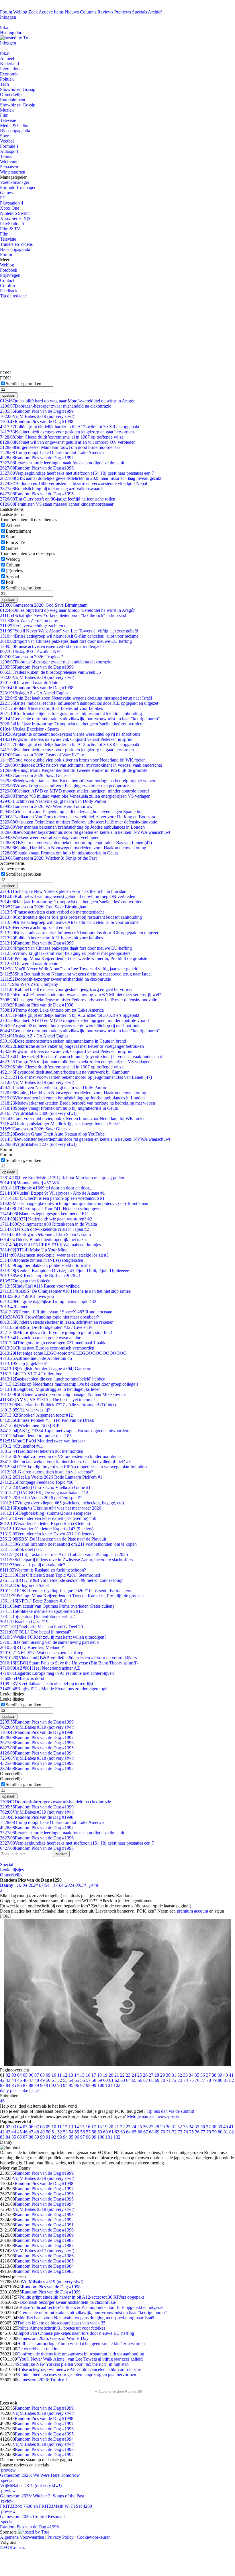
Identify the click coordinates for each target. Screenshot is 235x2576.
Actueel (7, 58)
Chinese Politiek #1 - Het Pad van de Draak (47, 1420)
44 (14, 2080)
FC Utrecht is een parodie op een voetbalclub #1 (52, 1198)
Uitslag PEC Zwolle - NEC (31, 652)
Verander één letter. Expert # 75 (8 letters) (45, 1523)
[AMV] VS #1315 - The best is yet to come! (47, 1400)
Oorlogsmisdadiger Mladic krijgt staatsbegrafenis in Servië (60, 1124)
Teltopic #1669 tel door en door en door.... (47, 1188)
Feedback (9, 291)
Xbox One (10, 208)
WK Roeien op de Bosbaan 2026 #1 (40, 1276)
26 (145, 2075)
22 (122, 2075)
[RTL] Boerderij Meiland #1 (33, 1647)
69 (157, 2080)
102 (117, 2085)
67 (146, 2080)
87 (25, 2085)
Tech (4, 84)
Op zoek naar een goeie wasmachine (41, 1338)
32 (180, 2075)
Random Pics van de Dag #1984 (44, 2266)
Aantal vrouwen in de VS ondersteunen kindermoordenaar (61, 1456)
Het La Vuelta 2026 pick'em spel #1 (41, 1498)
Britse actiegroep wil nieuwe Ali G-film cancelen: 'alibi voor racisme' (70, 636)
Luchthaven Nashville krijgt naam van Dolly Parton (53, 801)
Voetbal (7, 141)
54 (71, 2080)
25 (140, 2075)
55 (77, 2080)
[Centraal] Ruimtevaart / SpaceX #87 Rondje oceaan (56, 1312)
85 (14, 2085)
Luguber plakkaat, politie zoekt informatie (45, 1265)
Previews (123, 12)
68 (151, 2080)
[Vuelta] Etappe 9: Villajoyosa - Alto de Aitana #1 (52, 1193)
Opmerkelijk (11, 95)
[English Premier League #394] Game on (46, 1369)
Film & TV (10, 229)
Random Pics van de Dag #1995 (37, 494)
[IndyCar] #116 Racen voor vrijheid (40, 1286)
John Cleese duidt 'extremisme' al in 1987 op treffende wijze (62, 437)
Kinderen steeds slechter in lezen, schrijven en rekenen (57, 1322)
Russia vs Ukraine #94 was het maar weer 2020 (51, 1508)
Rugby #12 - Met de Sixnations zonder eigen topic (54, 1689)
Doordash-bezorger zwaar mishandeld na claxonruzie (56, 406)
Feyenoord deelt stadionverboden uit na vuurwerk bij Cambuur (64, 1072)
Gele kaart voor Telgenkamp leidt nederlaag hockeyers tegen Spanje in (70, 812)
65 (134, 2080)
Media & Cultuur (15, 125)
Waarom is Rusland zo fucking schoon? (43, 1570)
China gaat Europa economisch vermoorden (47, 1348)
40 (226, 2075)
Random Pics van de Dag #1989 (44, 2235)
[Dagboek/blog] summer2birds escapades (46, 1513)
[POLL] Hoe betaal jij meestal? (36, 1632)
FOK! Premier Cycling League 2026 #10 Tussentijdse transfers (65, 1591)
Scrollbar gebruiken (23, 384)
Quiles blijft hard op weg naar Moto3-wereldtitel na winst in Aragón (68, 401)
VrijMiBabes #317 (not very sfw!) (43, 2251)
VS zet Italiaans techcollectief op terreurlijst (47, 1684)
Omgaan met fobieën (25, 1281)
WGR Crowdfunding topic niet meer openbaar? (49, 1317)
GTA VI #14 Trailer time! (32, 1374)
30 (168, 2075)
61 (111, 2080)
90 (42, 2085)
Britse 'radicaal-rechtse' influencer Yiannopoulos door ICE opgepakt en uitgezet (79, 703)
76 (197, 2080)
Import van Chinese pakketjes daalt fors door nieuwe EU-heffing (66, 641)
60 (105, 2080)
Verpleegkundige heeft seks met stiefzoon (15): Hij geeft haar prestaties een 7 (77, 473)
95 (71, 2085)
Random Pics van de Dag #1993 (37, 1763)
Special (12, 576)
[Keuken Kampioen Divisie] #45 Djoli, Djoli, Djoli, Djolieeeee (64, 1271)
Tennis (6, 156)
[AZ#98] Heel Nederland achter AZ (40, 1668)
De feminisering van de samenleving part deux (49, 1642)
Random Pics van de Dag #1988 (44, 2240)
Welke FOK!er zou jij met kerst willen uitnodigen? (53, 1637)
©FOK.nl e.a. (12, 2547)
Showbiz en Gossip (18, 89)
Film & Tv (15, 543)
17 (94, 2075)
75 (191, 2080)
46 (25, 2080)
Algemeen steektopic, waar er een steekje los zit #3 (54, 1255)
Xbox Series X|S (15, 218)
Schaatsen (9, 167)
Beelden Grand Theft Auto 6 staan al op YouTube (52, 1134)
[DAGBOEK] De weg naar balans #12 (44, 1493)
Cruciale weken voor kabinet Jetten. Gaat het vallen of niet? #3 (65, 1462)
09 (48, 2075)
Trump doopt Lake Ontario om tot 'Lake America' (52, 452)
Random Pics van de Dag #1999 (37, 411)
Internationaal (12, 69)
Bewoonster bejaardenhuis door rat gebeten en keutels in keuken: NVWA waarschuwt (85, 832)
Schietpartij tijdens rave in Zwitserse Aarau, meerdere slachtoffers (66, 1560)
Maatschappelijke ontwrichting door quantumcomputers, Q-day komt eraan (74, 1203)
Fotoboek (9, 270)
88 (31, 2085)
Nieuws (72, 12)
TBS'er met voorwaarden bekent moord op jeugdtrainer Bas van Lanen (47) (76, 843)
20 (111, 2075)
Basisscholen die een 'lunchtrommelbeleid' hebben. (53, 1379)
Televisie (8, 120)
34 (191, 2075)
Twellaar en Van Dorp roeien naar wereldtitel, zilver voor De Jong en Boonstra (78, 817)
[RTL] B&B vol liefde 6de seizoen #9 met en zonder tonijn (62, 1580)
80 (220, 2080)
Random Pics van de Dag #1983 (44, 2271)
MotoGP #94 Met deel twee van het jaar (42, 1441)
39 (220, 2075)
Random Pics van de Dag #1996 (37, 468)
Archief (155, 12)
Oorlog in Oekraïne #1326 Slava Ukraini (45, 1234)
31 (174, 2075)
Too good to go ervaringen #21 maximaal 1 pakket (54, 1343)
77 (203, 2080)
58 (94, 2080)
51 (54, 2080)
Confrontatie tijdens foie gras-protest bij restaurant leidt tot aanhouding (71, 713)
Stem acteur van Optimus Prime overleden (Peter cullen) (57, 1606)
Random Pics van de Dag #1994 (37, 1753)
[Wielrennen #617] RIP (30, 1425)
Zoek (33, 12)
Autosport (9, 151)
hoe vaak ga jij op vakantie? (33, 1565)
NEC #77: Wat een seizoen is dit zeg (42, 1653)
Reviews (105, 12)
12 (65, 2075)
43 (8, 2080)
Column (13, 565)
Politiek (7, 79)
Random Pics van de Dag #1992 (37, 1768)
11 (59, 2075)
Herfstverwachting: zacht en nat (35, 626)
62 (117, 2080)
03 (14, 2075)
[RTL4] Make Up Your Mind (34, 1250)
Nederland (9, 64)
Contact (7, 280)
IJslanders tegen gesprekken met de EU (44, 1214)
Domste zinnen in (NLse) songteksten (42, 1260)
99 (94, 2085)
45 (19, 2080)
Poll (9, 582)
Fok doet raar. (21, 1549)
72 (174, 2080)
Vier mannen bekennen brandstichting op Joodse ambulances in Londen (72, 827)
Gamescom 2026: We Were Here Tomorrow (46, 806)
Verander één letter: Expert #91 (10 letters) (47, 1534)
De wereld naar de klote (29, 683)
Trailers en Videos (16, 244)
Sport (5, 136)
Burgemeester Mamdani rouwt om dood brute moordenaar (60, 447)
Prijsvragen (10, 275)
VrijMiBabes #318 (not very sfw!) (37, 1758)
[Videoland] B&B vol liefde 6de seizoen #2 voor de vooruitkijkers (68, 1658)
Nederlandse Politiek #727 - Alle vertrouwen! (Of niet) (58, 1405)
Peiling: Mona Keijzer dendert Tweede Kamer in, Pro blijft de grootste (72, 1596)
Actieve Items (51, 12)
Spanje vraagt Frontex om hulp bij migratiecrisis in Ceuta (59, 853)
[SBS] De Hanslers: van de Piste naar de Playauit (53, 1539)
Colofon (7, 286)
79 (214, 2080)
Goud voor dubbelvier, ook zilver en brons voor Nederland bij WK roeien (73, 760)
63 (123, 2080)
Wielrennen (10, 162)
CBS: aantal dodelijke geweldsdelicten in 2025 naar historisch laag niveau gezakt (81, 478)
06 (31, 2075)
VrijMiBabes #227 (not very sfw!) (38, 1144)
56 (83, 2080)
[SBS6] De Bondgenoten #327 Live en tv (46, 1327)
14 (77, 2075)
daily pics (9, 2091)
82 (232, 2080)
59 (100, 2080)
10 (54, 2075)
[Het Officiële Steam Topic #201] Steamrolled (50, 1575)
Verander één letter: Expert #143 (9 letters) (47, 1529)
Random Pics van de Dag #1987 (44, 2245)
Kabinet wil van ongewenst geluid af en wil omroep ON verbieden (68, 442)
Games (6, 193)
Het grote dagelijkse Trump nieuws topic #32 (48, 1301)
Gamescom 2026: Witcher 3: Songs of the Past (48, 858)
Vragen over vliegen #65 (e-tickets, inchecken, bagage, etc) (62, 1503)
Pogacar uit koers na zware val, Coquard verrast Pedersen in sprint (66, 739)
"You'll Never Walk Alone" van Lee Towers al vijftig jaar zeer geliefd (69, 631)
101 (109, 2085)
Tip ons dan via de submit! (170, 2111)
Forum (6, 12)
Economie (9, 74)
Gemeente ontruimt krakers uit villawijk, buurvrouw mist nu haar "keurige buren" (80, 719)
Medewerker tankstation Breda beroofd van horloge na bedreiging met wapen (78, 781)
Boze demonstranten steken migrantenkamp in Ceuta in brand (63, 1041)
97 (83, 2085)
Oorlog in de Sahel (24, 1585)
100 (101, 2085)
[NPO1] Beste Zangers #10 (33, 1601)
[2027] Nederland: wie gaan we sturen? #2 (46, 1219)
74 (186, 2080)
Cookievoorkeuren (94, 2537)
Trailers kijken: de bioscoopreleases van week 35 (50, 672)
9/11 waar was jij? (25, 1410)
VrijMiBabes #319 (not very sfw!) (37, 416)
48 (37, 2080)
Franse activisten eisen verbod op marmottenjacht (52, 646)
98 (88, 2085)
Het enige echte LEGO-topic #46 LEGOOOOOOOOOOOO (63, 1353)
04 (19, 2075)
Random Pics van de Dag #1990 (44, 2230)
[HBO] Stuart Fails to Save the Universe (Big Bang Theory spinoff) (69, 1663)
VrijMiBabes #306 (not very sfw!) (38, 1113)
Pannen (14, 1307)
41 (231, 2075)
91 (48, 2085)
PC (3, 198)
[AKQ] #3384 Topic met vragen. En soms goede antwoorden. (65, 1431)
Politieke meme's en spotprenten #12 (41, 1611)
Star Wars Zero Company (29, 621)
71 (169, 2080)
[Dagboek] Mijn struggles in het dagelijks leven (50, 1389)
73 (180, 2080)
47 (31, 2080)
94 (65, 2085)
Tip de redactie (13, 296)
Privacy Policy (60, 2537)
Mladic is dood (22, 1678)
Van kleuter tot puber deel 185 (36, 1436)
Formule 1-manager (18, 187)
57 (88, 2080)
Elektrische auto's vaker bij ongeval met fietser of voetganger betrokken (72, 1046)
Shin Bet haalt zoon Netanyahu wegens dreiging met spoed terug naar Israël (76, 698)
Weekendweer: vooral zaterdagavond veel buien (50, 837)
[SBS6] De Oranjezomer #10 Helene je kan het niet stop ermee (65, 1291)
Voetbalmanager (15, 182)
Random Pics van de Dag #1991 (44, 2225)
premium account (192, 1911)
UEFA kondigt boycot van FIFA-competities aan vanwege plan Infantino (73, 1467)
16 (88, 2075)
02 (8, 2075)
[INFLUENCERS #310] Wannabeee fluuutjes (50, 1245)
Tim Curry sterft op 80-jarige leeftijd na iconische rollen (58, 499)
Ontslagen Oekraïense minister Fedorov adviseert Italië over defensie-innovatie (79, 822)
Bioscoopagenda (15, 131)
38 (214, 2075)
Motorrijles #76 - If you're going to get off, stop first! (56, 1332)
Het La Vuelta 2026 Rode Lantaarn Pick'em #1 (51, 1477)
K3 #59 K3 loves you (27, 1296)
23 (128, 2075)
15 (82, 2075)
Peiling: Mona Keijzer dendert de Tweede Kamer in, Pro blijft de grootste (74, 770)
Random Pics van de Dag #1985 (44, 2261)
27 (151, 2075)
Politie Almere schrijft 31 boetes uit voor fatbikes (51, 708)
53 (65, 2080)
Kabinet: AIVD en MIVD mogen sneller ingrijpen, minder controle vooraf (75, 791)
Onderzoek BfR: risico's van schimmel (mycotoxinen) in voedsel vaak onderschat (81, 765)
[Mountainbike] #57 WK (30, 1183)
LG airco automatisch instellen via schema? (47, 1472)
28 (157, 2075)
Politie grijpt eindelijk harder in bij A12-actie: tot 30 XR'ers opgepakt (70, 427)
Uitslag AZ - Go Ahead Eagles (34, 693)
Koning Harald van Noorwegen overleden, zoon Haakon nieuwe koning (73, 848)
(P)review (15, 571)
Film (4, 115)
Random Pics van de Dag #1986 (44, 2256)
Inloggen (8, 17)
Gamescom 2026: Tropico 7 (32, 657)
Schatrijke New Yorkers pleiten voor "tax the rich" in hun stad (63, 615)
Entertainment (13, 100)
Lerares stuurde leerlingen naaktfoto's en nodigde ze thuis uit (62, 463)
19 (105, 2075)
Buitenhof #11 (21, 1446)
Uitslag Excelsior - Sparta (29, 729)
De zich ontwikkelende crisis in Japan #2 (44, 1229)
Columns (88, 12)
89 (37, 2085)
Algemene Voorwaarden (22, 2537)
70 (163, 2080)
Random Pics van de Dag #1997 (37, 458)
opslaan (9, 395)
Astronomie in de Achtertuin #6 (36, 1358)
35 (197, 2075)
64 (128, 2080)
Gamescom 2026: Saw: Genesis (35, 775)
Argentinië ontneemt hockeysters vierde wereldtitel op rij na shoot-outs (70, 734)
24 (134, 2075)
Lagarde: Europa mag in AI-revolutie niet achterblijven (57, 1673)
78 (209, 2080)
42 (2, 2080)
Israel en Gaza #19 (24, 1622)
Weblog (20, 12)
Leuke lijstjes (12, 1870)
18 (99, 2075)
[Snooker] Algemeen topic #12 (36, 1415)
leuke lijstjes (29, 2091)
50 (48, 2080)
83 (2, 2085)
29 (162, 2075)
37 (208, 2075)
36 (203, 2075)
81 (226, 2080)
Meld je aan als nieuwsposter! (154, 2116)
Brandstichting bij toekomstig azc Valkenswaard (51, 489)
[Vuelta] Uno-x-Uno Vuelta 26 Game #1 (45, 1487)
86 (19, 2085)
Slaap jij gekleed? (23, 1363)
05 (25, 2075)
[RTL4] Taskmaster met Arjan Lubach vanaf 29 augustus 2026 (64, 1554)
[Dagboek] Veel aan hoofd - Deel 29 (41, 1627)
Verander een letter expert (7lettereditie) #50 (48, 1518)
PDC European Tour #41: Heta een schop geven (51, 1209)
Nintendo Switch (15, 213)
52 (60, 2080)
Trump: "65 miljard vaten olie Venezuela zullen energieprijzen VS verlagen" (76, 796)
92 (54, 2085)
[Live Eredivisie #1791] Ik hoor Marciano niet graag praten (62, 1178)
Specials (140, 12)
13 (71, 2075)
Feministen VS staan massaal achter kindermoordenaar (57, 504)
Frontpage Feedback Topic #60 (37, 1482)
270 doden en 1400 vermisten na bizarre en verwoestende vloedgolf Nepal (74, 483)
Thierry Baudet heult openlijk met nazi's (44, 1240)
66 (140, 2080)
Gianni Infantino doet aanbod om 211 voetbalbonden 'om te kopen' (69, 1544)
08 (42, 2075)
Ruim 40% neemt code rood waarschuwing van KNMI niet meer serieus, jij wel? (81, 995)
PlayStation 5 (12, 224)
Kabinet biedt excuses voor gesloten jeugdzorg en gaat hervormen (67, 432)
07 (37, 2075)
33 (185, 2075)
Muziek (7, 110)
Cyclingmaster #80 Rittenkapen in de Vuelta (48, 1224)
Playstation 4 (12, 203)
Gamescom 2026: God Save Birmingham (44, 605)
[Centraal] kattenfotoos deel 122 (37, 1616)
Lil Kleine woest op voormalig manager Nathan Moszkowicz (63, 1394)
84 (8, 2085)
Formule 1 (9, 146)
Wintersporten (13, 172)
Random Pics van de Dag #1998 (37, 421)
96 (77, 2085)
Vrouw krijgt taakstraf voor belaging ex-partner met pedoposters (65, 786)
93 (60, 2085)
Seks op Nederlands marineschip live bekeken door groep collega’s (69, 1384)
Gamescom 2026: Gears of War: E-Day (42, 755)
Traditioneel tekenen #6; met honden (42, 1451)
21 (117, 2075)
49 (42, 2080)
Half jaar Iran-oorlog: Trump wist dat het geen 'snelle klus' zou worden (71, 724)
